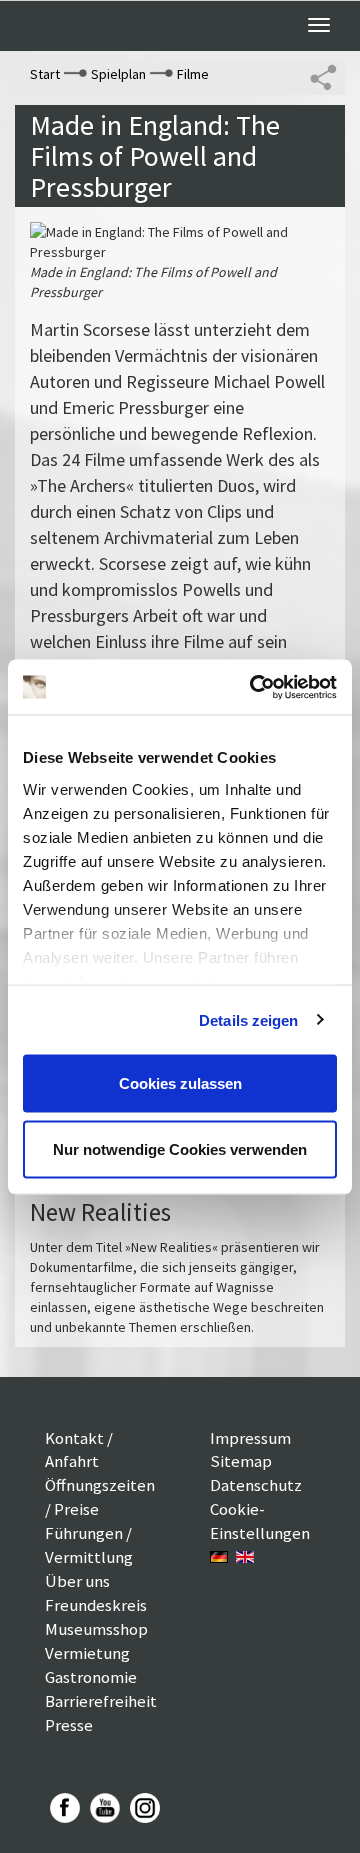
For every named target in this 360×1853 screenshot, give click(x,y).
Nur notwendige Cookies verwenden (180, 1148)
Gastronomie (91, 1677)
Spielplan (118, 74)
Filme (193, 74)
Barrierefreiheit (101, 1701)
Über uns (77, 1581)
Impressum (250, 1438)
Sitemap (241, 1461)
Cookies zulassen (180, 1083)
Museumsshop (96, 1629)
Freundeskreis (96, 1605)
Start (45, 74)
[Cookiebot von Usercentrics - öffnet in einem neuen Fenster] (254, 687)
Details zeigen (248, 1019)
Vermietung (87, 1653)
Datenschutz (256, 1485)
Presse (69, 1725)
